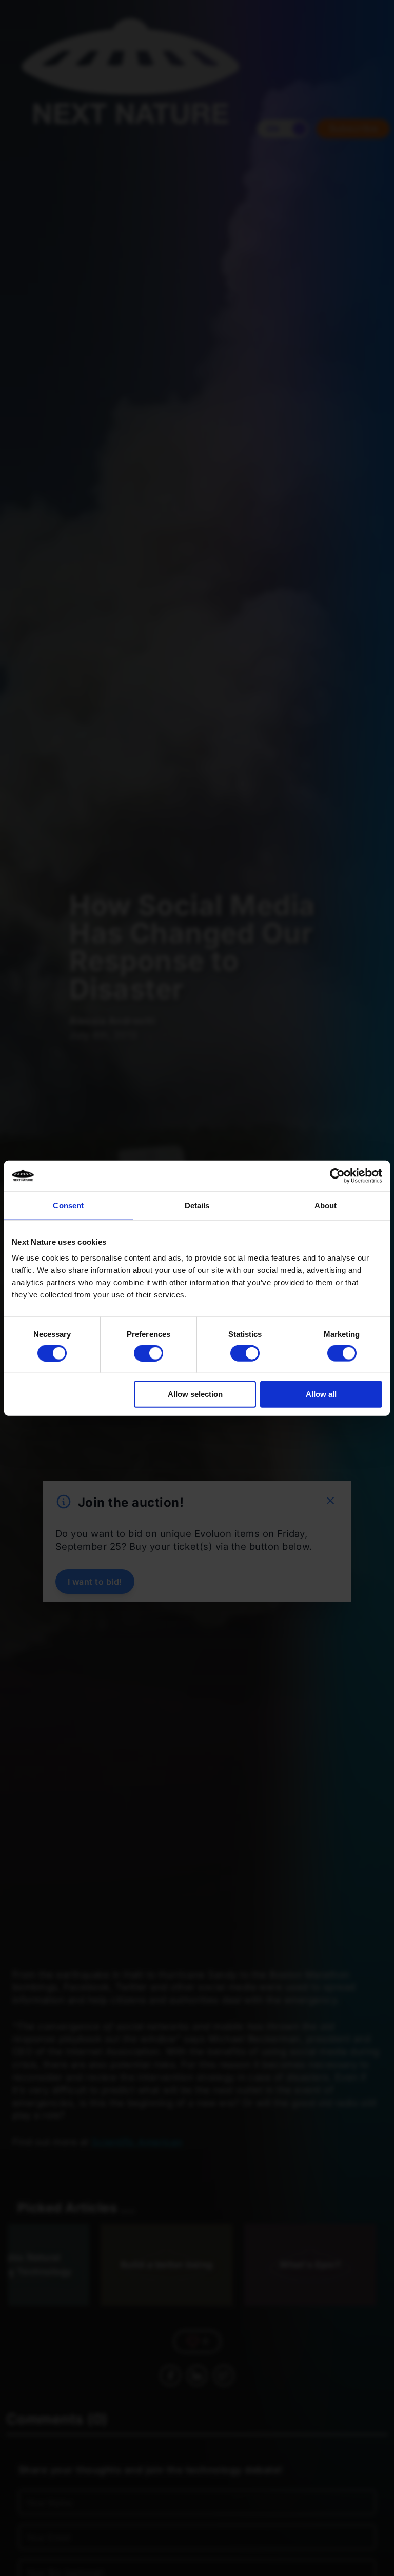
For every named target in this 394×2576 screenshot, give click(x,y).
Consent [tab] (68, 1205)
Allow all (321, 1394)
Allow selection (195, 1394)
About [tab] (326, 1205)
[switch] (149, 1353)
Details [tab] (197, 1205)
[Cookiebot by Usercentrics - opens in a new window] (337, 1175)
